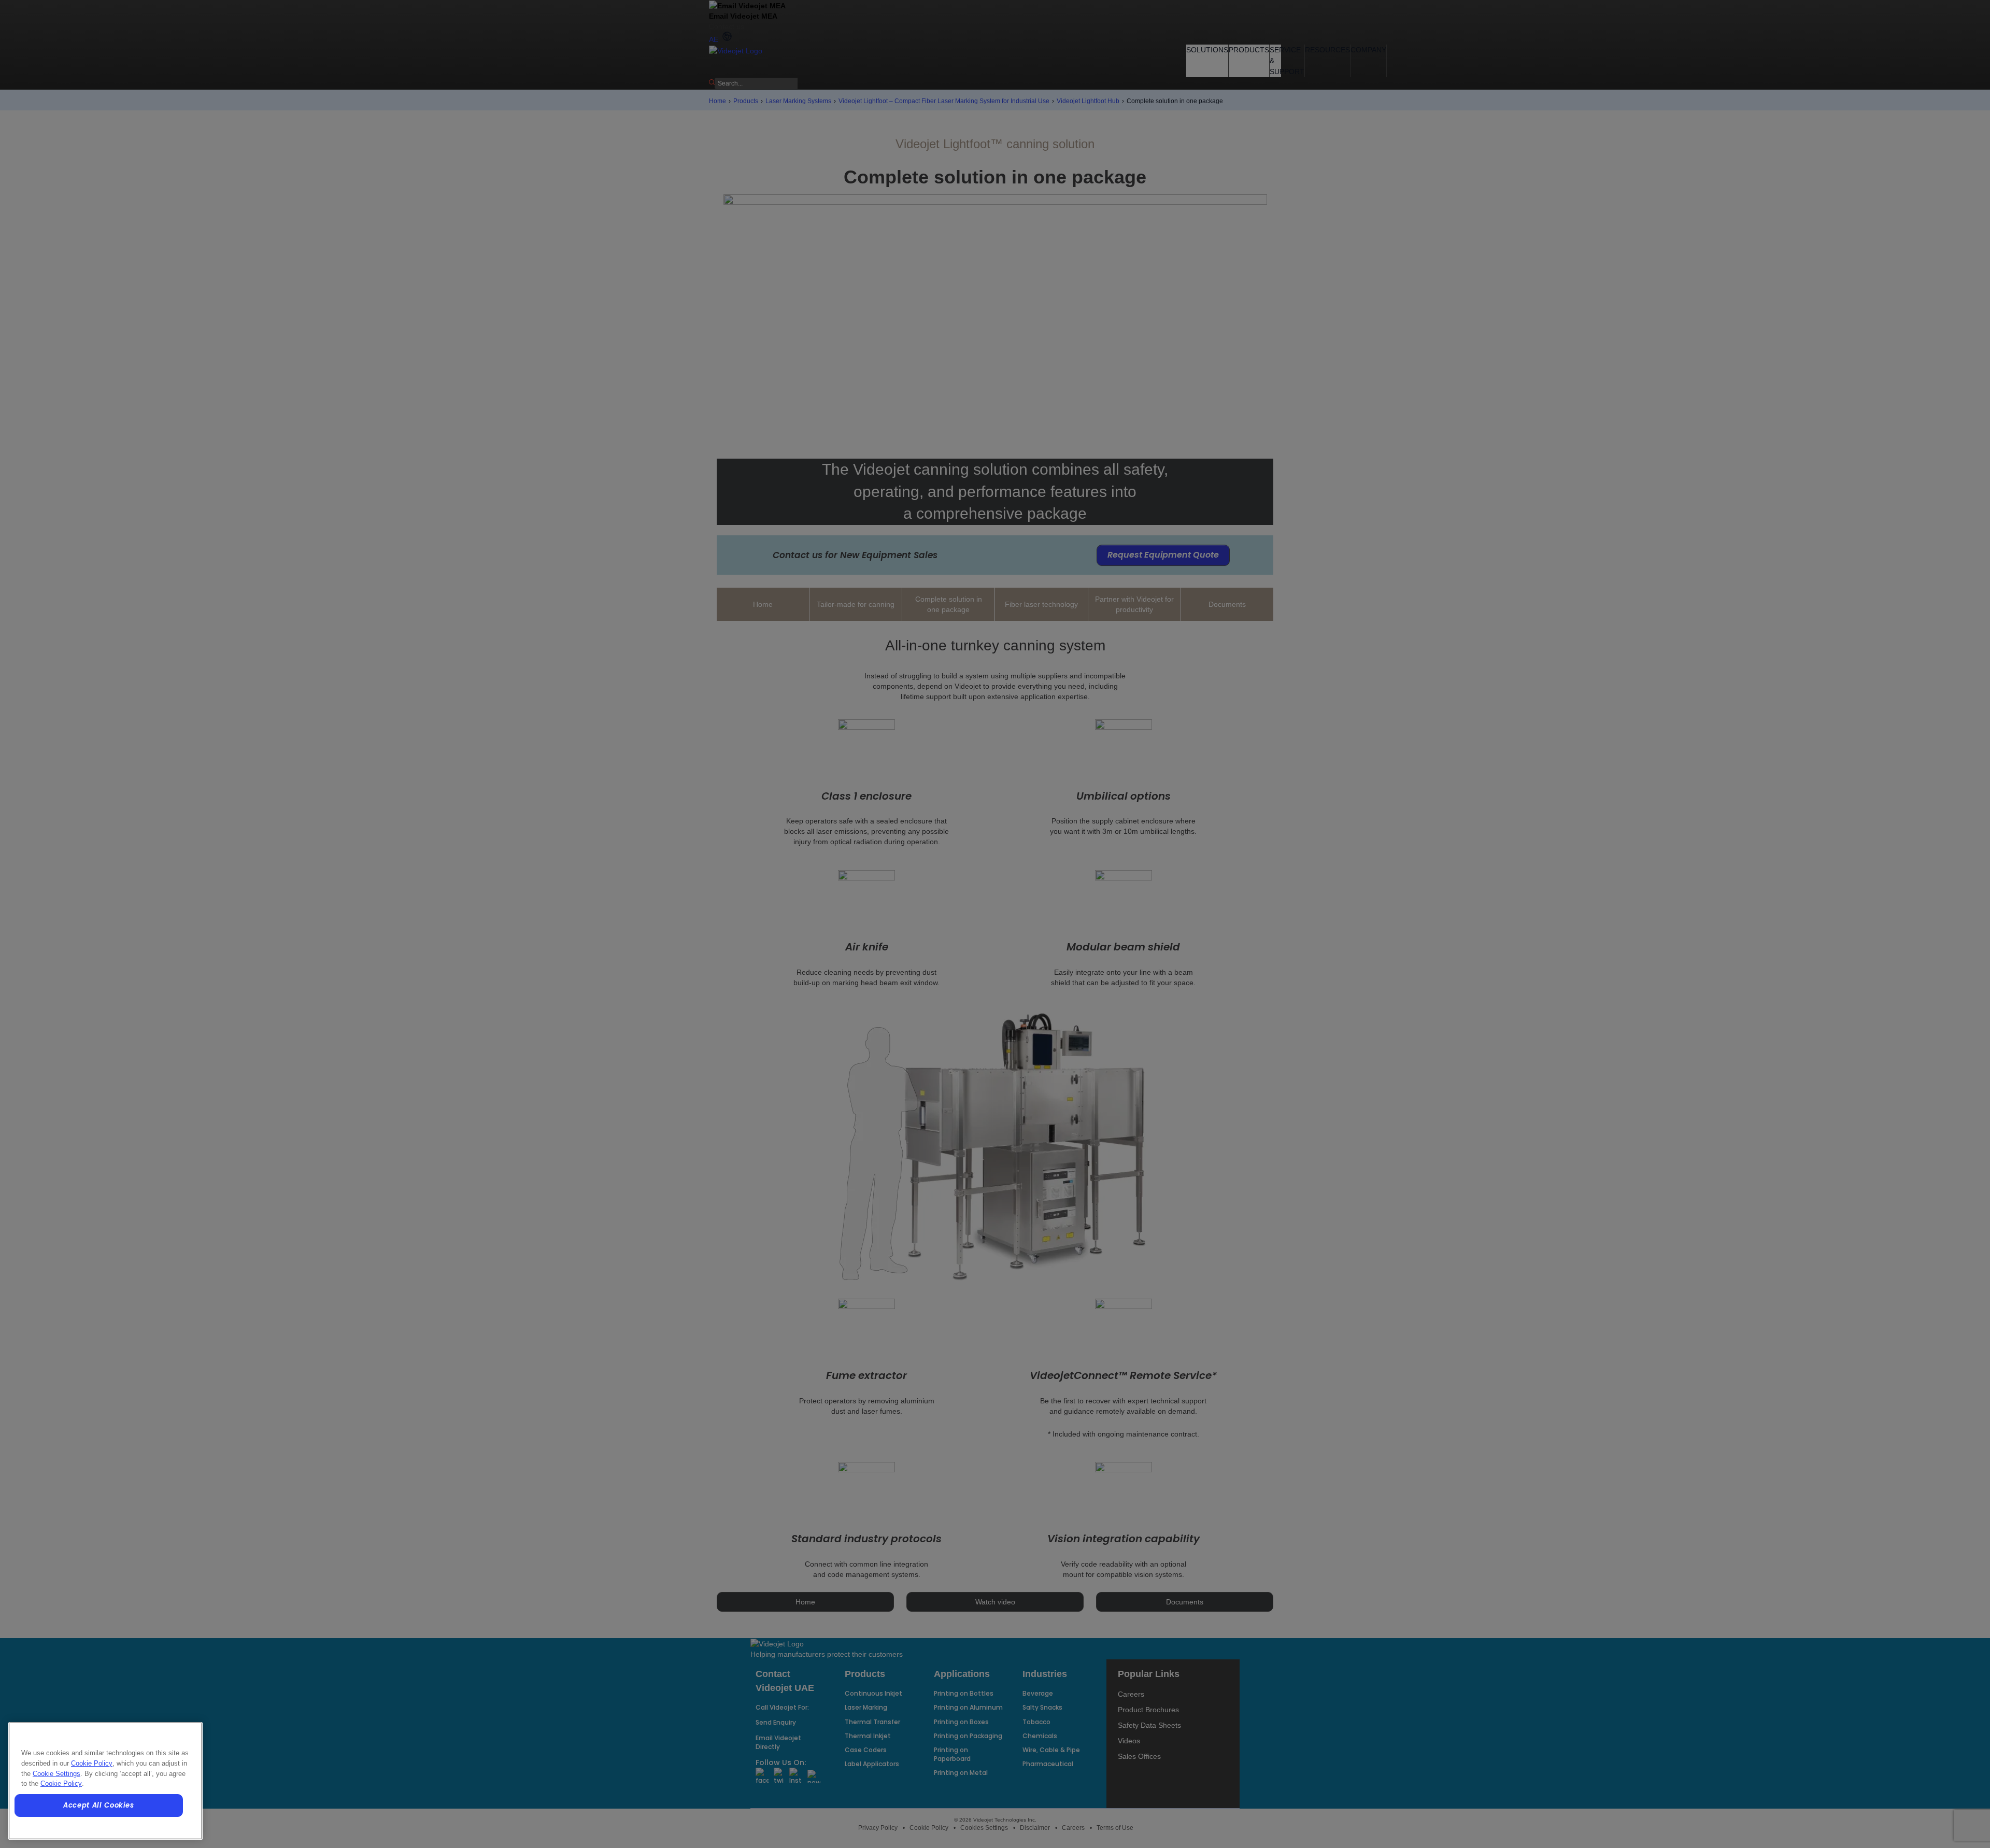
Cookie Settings (56, 1774)
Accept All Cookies (99, 1805)
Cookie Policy (92, 1763)
